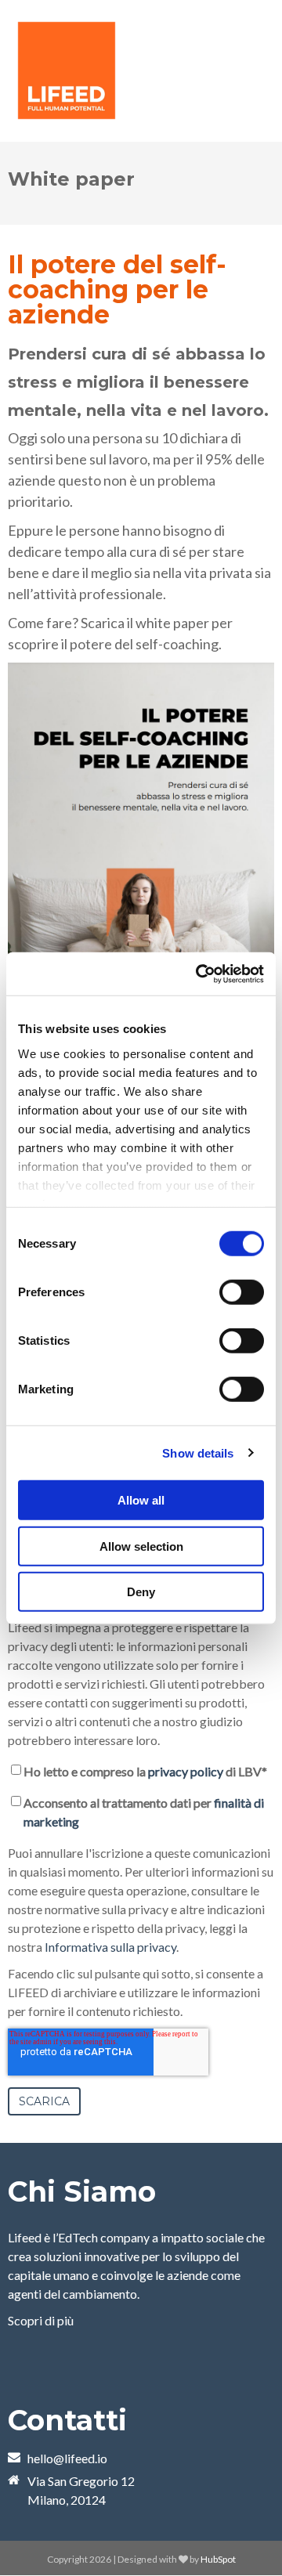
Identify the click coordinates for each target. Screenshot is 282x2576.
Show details (198, 1452)
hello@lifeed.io (67, 2458)
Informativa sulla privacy (110, 1947)
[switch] (242, 1292)
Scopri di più (41, 2320)
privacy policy (186, 1771)
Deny (141, 1592)
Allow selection (141, 1546)
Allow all (141, 1500)
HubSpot (218, 2559)
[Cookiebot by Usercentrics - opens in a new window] (199, 974)
